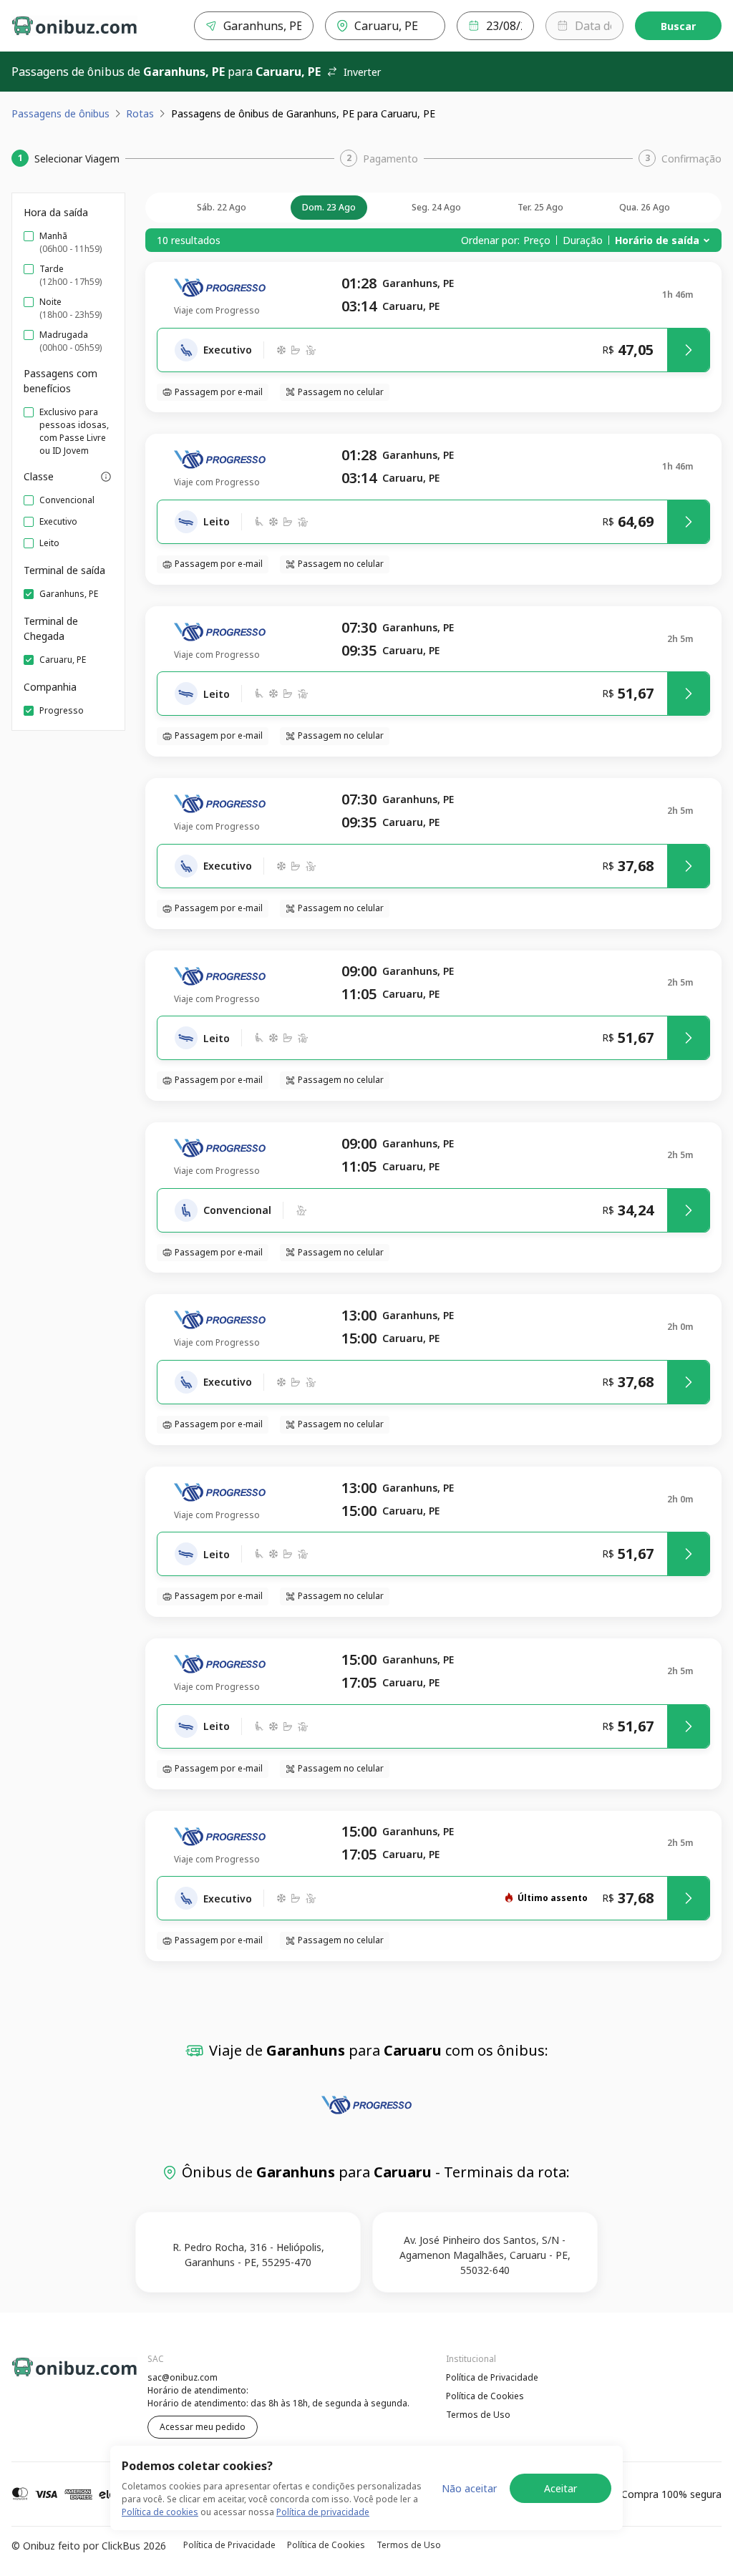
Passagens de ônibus (60, 113)
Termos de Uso (478, 2415)
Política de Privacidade (492, 2377)
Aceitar (560, 2488)
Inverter (362, 72)
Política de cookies (160, 2512)
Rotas (140, 113)
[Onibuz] (74, 26)
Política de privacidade (323, 2512)
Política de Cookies (485, 2396)
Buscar (678, 26)
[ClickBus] (51, 2376)
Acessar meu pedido (203, 2427)
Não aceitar (469, 2488)
